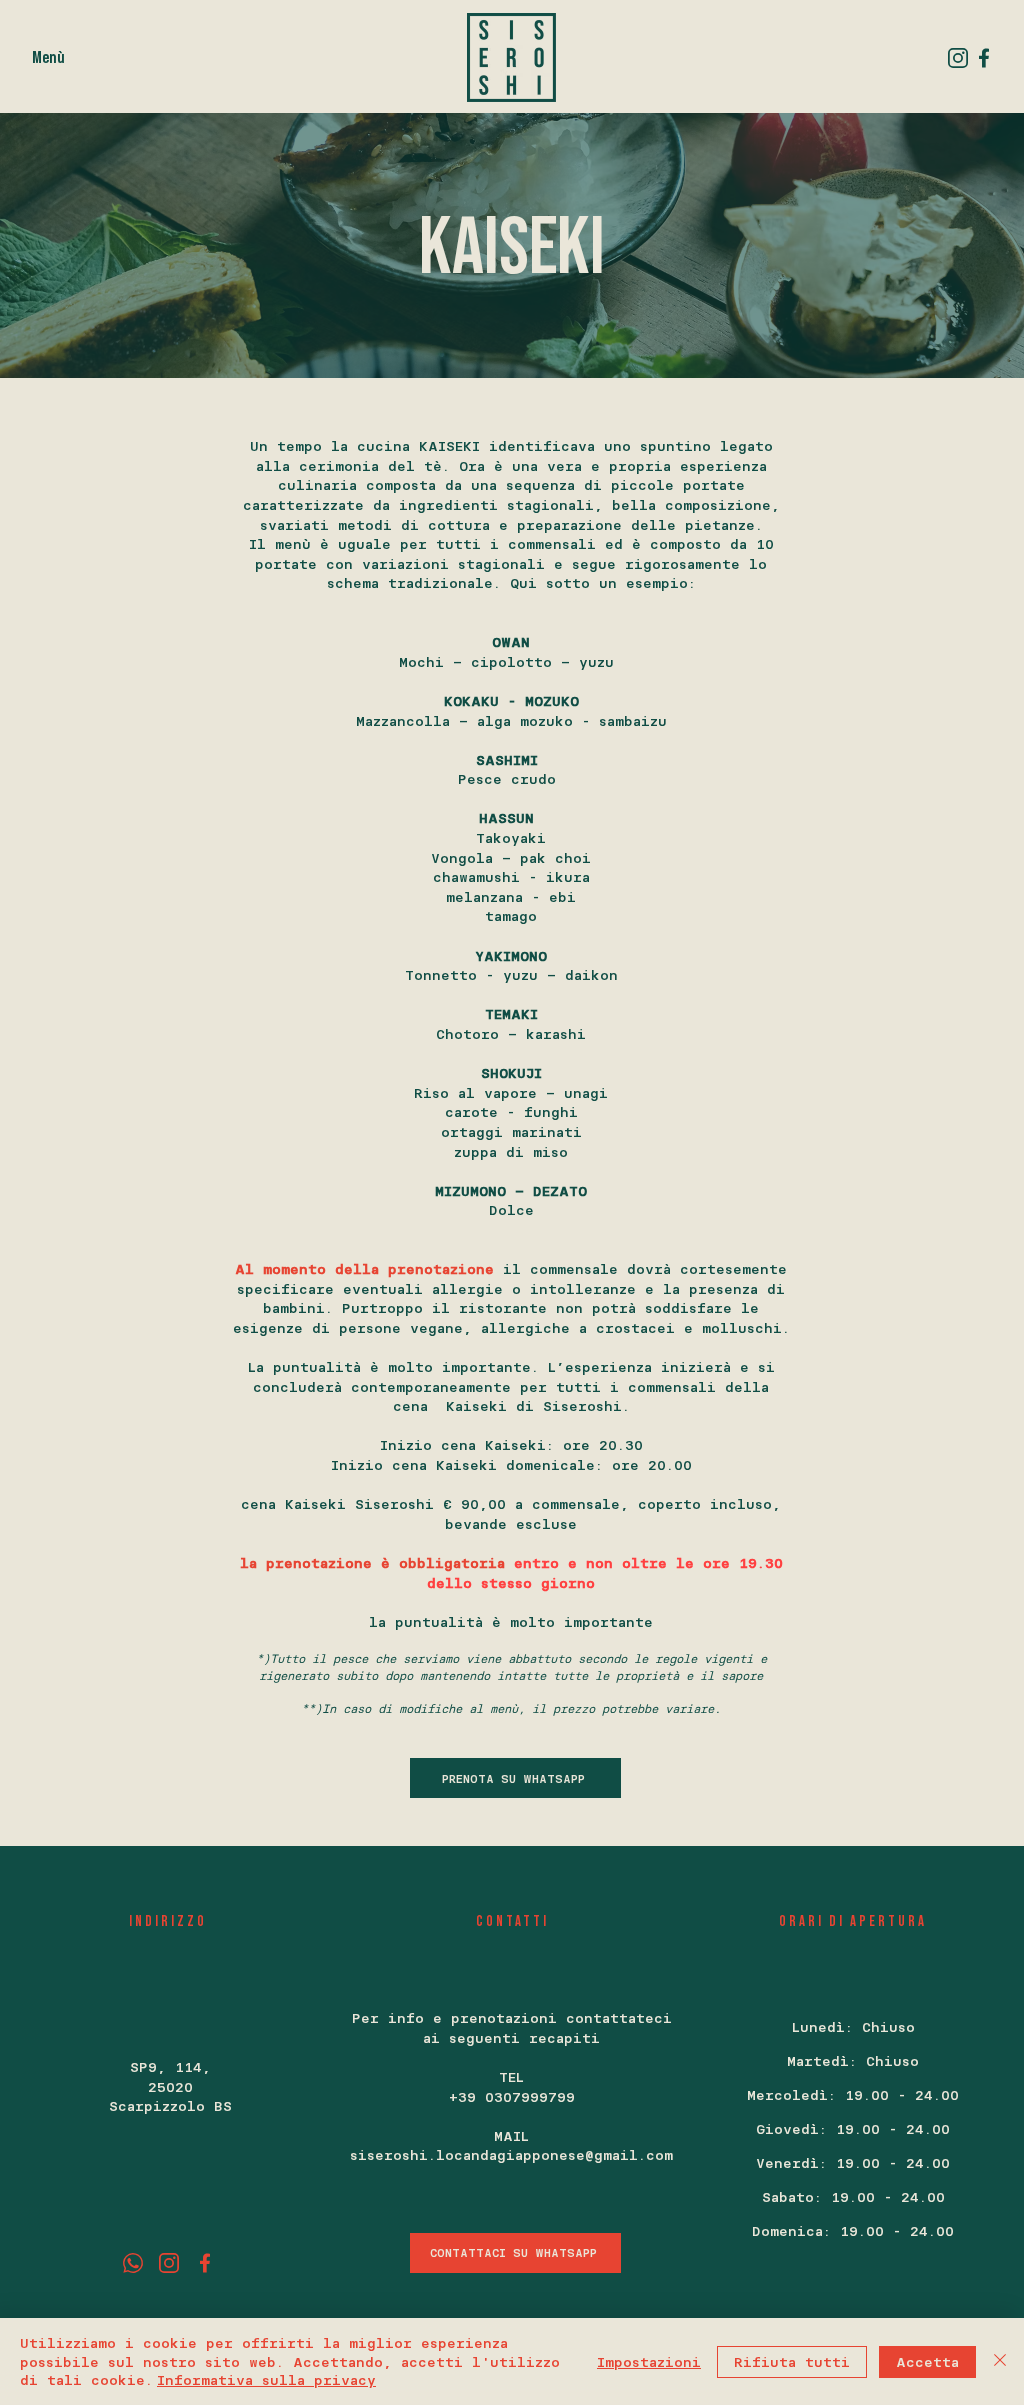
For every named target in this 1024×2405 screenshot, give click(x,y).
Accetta (927, 2361)
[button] (48, 57)
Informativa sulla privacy (266, 2379)
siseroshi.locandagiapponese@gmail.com (511, 2154)
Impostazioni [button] (649, 2361)
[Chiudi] (1000, 2361)
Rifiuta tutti (792, 2361)
